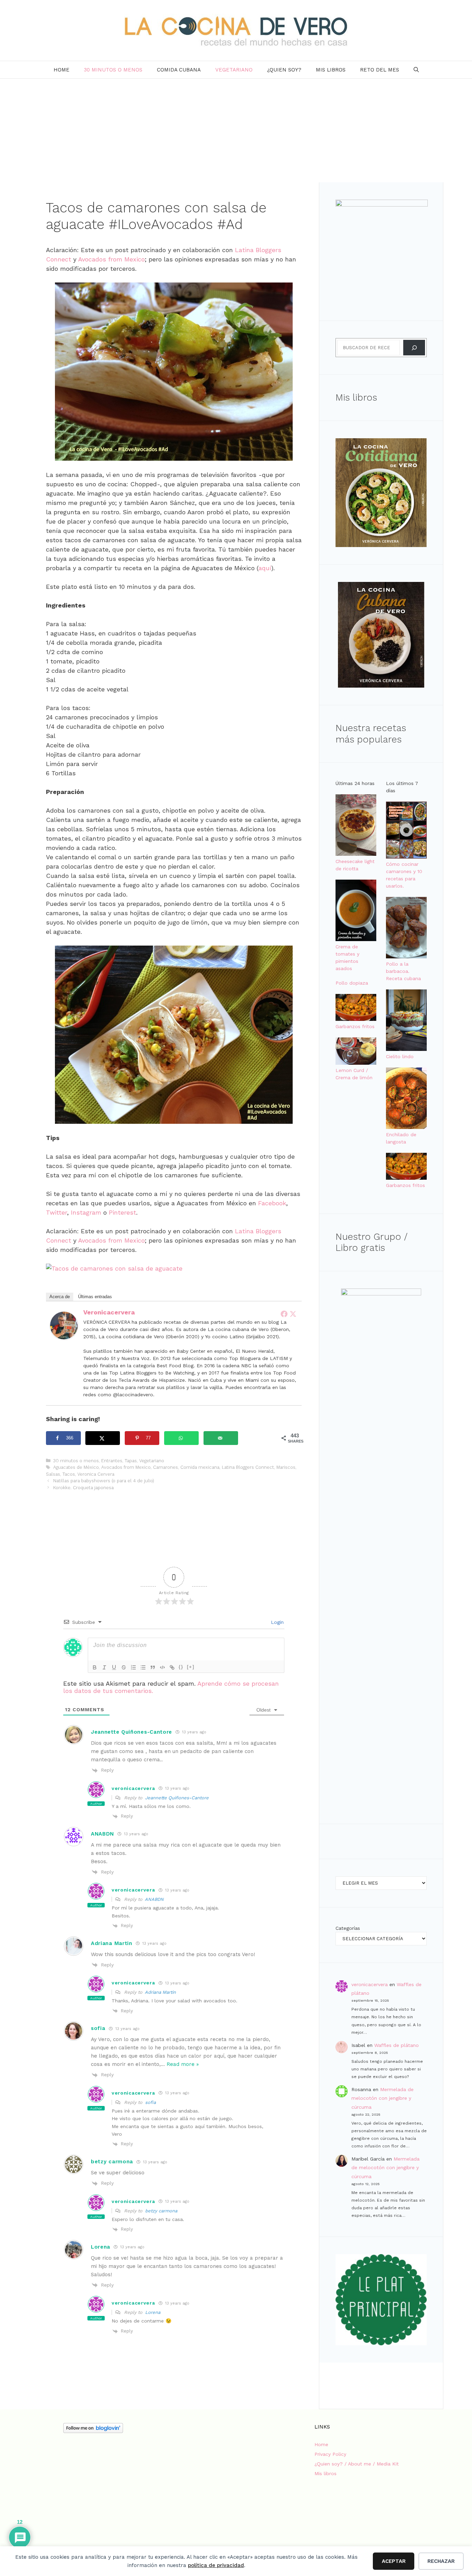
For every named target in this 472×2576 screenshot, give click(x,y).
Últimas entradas (95, 1297)
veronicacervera (109, 1312)
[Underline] (114, 1667)
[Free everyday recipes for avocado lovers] (114, 1268)
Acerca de (60, 1297)
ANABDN (154, 1899)
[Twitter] (293, 1314)
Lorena (153, 2312)
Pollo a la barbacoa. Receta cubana (403, 971)
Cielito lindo (400, 1056)
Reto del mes (380, 70)
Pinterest (122, 1212)
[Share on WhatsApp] (182, 1438)
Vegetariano (234, 70)
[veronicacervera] (64, 1337)
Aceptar (394, 2561)
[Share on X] (103, 1438)
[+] (191, 1667)
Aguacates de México (76, 1467)
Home (62, 70)
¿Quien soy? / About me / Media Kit (357, 2464)
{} (181, 1667)
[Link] (172, 1667)
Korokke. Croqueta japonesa (83, 1488)
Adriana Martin (160, 1992)
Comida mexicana (200, 1467)
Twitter (56, 1212)
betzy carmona (161, 2211)
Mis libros (331, 70)
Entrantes (112, 1461)
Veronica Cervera (96, 1474)
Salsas (53, 1474)
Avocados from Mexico (111, 259)
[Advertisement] (236, 131)
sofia (150, 2102)
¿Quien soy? (284, 70)
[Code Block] (162, 1667)
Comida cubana (179, 70)
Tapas (131, 1461)
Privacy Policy (330, 2454)
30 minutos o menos (113, 70)
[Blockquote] (153, 1667)
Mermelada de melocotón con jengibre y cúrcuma (383, 2098)
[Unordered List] (143, 1667)
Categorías (348, 1928)
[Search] (414, 348)
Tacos (69, 1474)
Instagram (86, 1212)
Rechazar (441, 2561)
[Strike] (124, 1667)
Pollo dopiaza (352, 983)
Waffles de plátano (397, 2045)
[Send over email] (221, 1438)
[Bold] (95, 1667)
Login (276, 1622)
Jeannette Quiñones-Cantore (177, 1798)
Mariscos (286, 1467)
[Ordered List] (133, 1667)
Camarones (166, 1467)
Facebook (272, 1203)
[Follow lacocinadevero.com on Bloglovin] (93, 2431)
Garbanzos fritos (355, 1026)
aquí (265, 568)
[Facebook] (284, 1314)
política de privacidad (216, 2565)
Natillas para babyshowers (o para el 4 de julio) (104, 1481)
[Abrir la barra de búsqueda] (416, 70)
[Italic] (104, 1667)
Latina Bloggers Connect (248, 1467)
